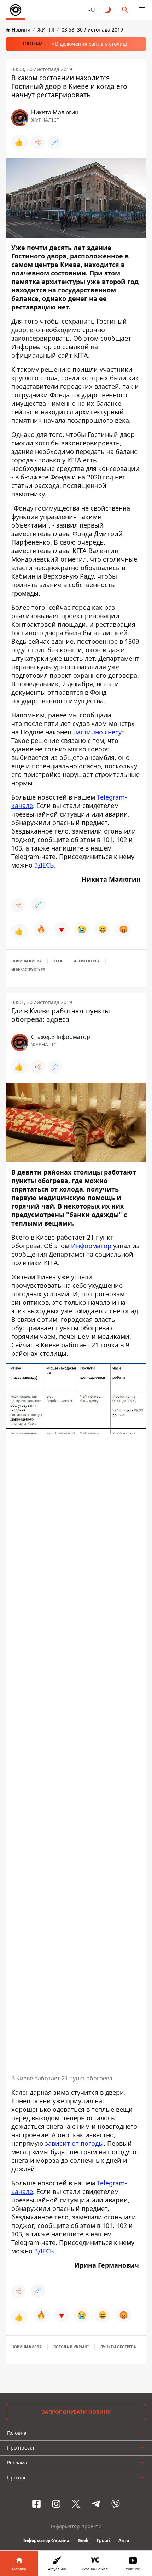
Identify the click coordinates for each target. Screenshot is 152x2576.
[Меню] (142, 10)
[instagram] (56, 2504)
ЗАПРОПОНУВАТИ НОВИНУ (76, 2412)
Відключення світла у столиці (91, 44)
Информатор (91, 1246)
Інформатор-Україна (46, 2540)
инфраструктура (28, 969)
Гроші (103, 2540)
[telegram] (96, 2504)
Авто (124, 2540)
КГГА (58, 961)
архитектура (87, 961)
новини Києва (27, 961)
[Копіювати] (55, 142)
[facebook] (36, 2504)
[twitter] (76, 2504)
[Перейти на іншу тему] (108, 10)
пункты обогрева (118, 2347)
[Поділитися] (38, 142)
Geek (83, 2540)
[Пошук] (125, 10)
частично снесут (99, 732)
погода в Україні (71, 2347)
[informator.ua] (16, 10)
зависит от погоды (74, 2143)
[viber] (116, 2504)
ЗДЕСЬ (44, 865)
